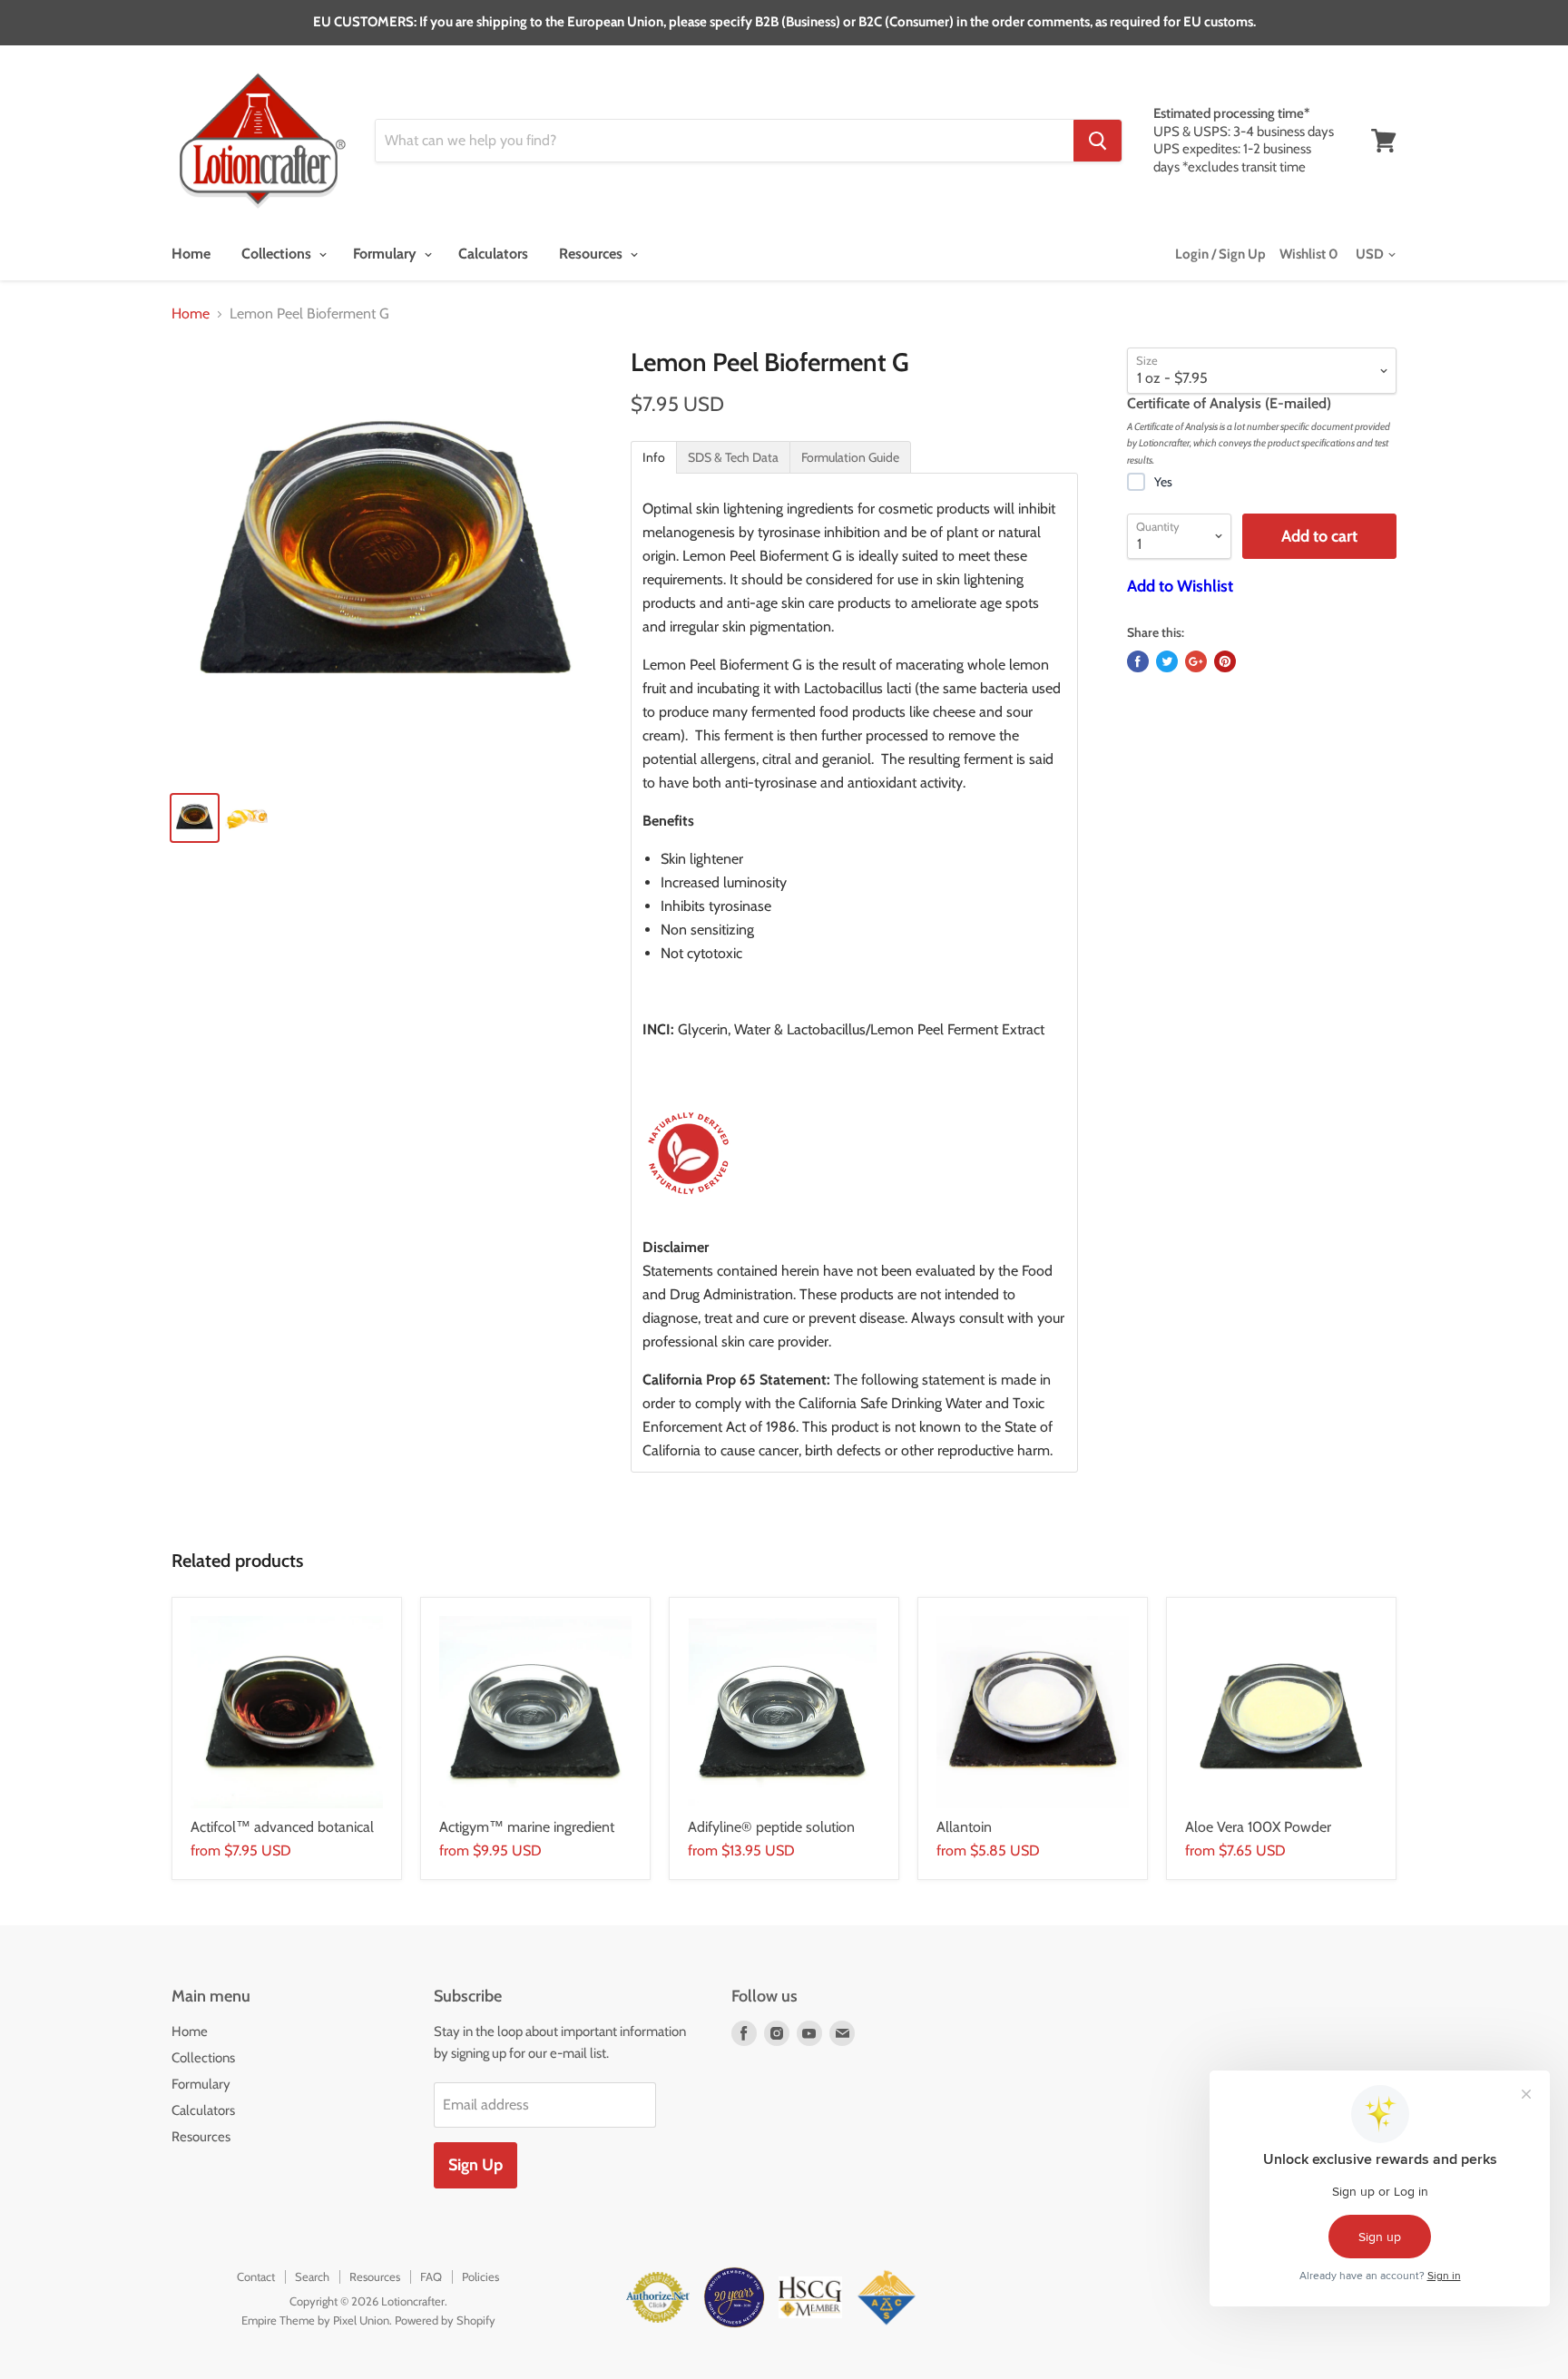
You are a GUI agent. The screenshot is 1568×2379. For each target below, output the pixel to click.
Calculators (493, 254)
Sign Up (475, 2165)
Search (312, 2276)
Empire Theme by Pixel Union (315, 2320)
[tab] (654, 457)
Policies (480, 2276)
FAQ (431, 2276)
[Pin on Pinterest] (1225, 661)
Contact (256, 2276)
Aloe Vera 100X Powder (1258, 1827)
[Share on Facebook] (1138, 661)
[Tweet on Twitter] (1167, 661)
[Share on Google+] (1196, 661)
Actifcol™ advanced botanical (282, 1827)
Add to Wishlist (1180, 586)
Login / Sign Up (1220, 254)
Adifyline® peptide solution (771, 1827)
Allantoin (964, 1827)
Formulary (387, 254)
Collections (278, 254)
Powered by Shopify (445, 2320)
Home (191, 254)
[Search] (1098, 141)
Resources (593, 254)
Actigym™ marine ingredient (527, 1827)
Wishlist (1309, 254)
